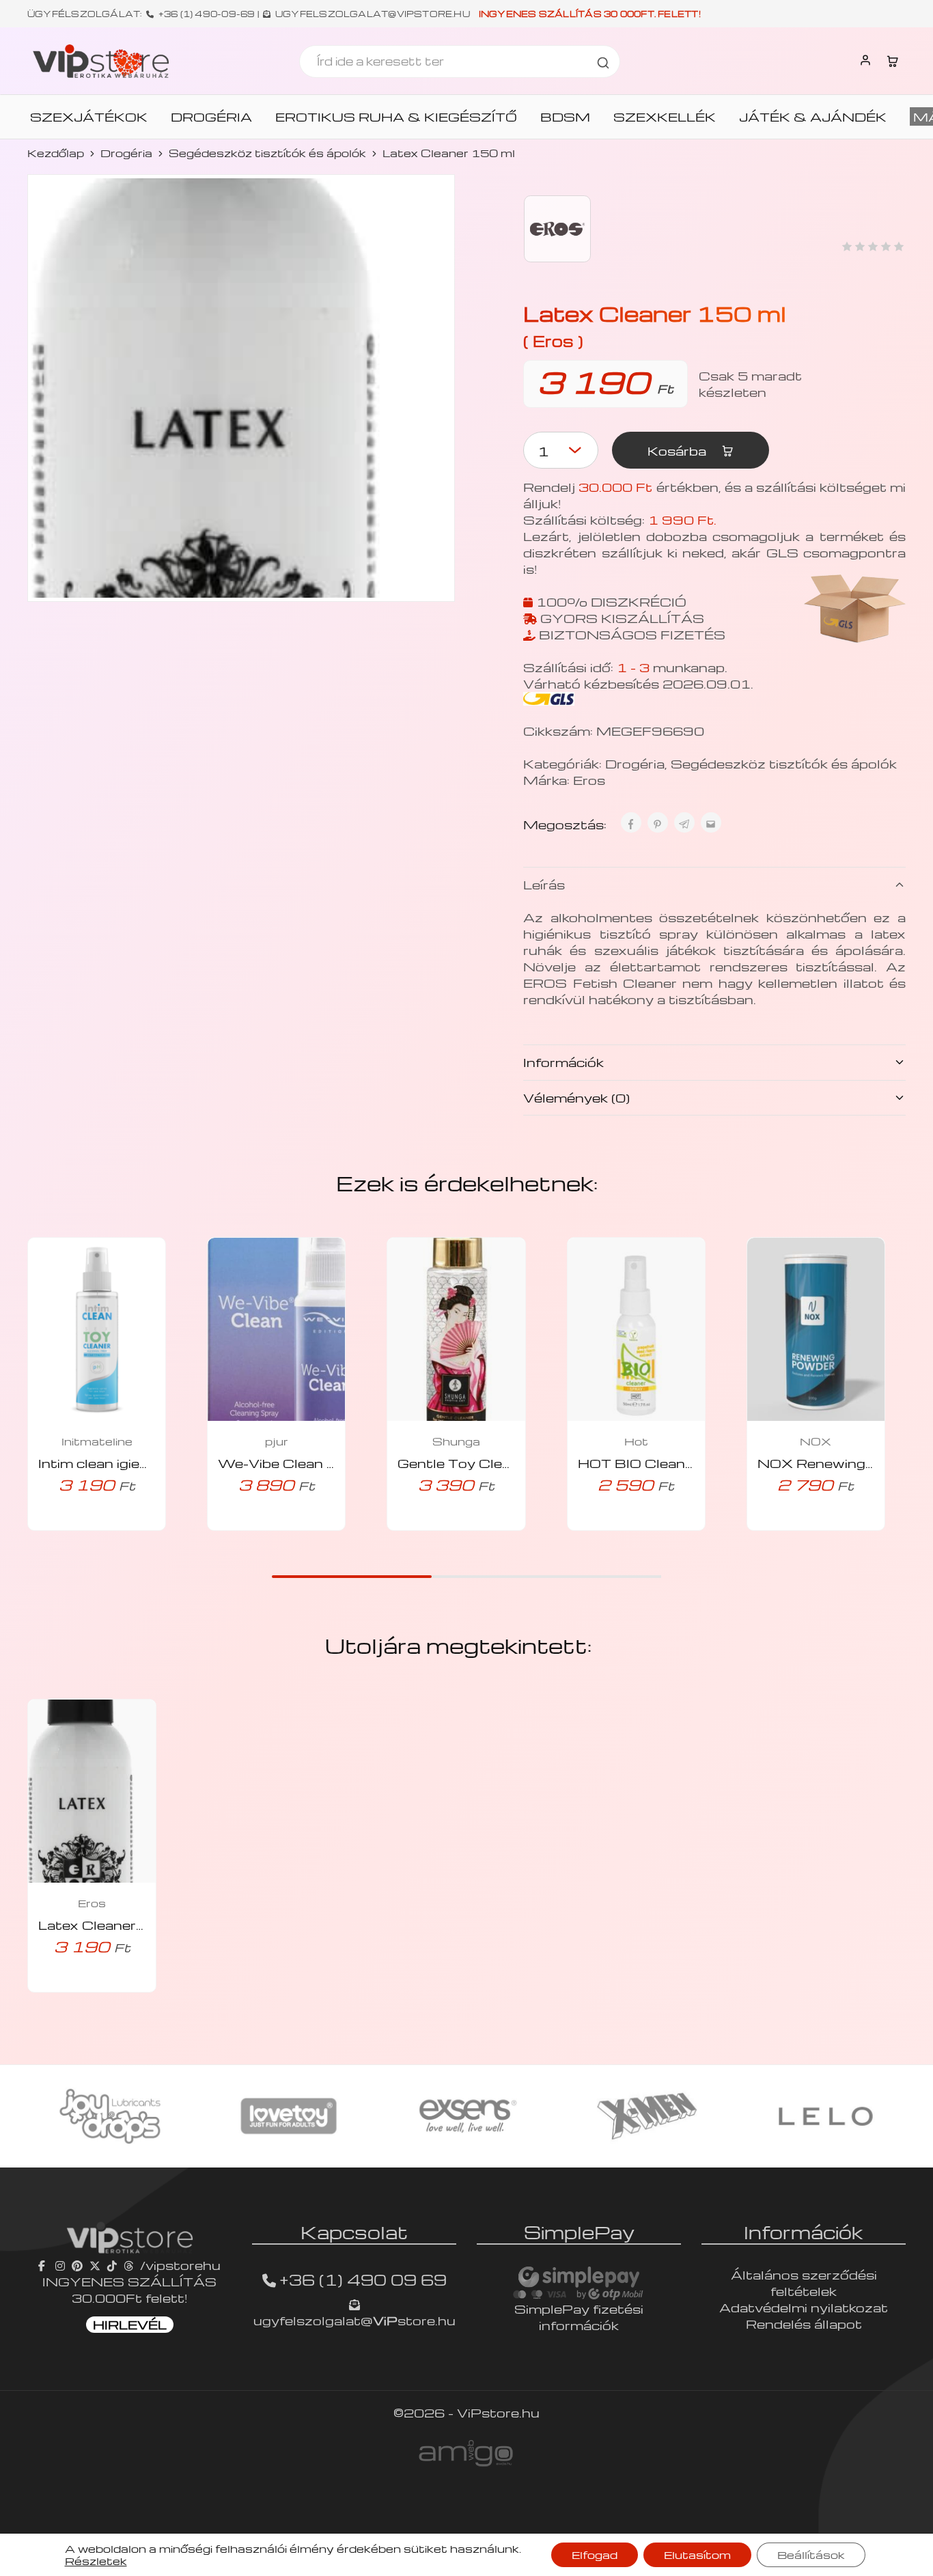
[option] (110, 2116)
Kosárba (679, 451)
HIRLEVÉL (130, 2324)
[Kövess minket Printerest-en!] (77, 2265)
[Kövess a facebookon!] (43, 2265)
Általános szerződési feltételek (804, 2283)
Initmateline (97, 1441)
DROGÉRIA (211, 117)
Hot (636, 1441)
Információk (563, 1062)
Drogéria (126, 153)
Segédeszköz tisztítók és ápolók (267, 153)
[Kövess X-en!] (95, 2265)
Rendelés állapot (804, 2324)
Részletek (96, 2561)
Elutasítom (697, 2555)
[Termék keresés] (603, 61)
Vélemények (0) (576, 1097)
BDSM (565, 117)
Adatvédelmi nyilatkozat (804, 2307)
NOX (816, 1441)
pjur (277, 1441)
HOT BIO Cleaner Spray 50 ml (683, 1463)
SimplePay (579, 2232)
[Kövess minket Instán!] (60, 2265)
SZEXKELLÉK (665, 117)
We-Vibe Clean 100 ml (297, 1463)
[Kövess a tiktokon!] (112, 2265)
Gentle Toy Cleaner (465, 1463)
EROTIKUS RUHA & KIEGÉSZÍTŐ (396, 117)
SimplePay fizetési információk (579, 2317)
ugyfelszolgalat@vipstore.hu (373, 14)
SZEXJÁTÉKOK (89, 117)
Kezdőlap (56, 153)
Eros (589, 780)
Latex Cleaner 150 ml (114, 1925)
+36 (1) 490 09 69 (363, 2280)
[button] (78, 1526)
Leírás (544, 884)
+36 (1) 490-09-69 (207, 14)
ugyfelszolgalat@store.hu (354, 2320)
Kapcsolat (354, 2232)
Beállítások (811, 2555)
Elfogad (595, 2555)
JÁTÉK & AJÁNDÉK (813, 117)
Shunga (456, 1441)
